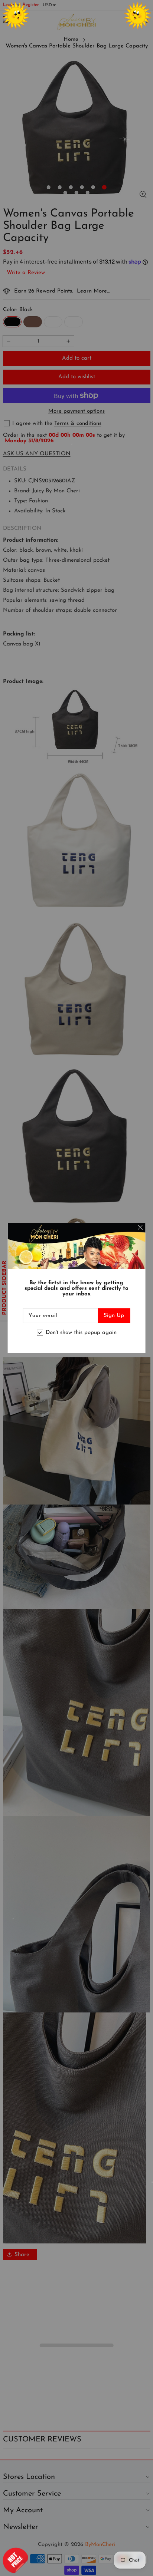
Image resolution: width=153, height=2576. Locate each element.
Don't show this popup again (81, 1333)
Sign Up (114, 1315)
